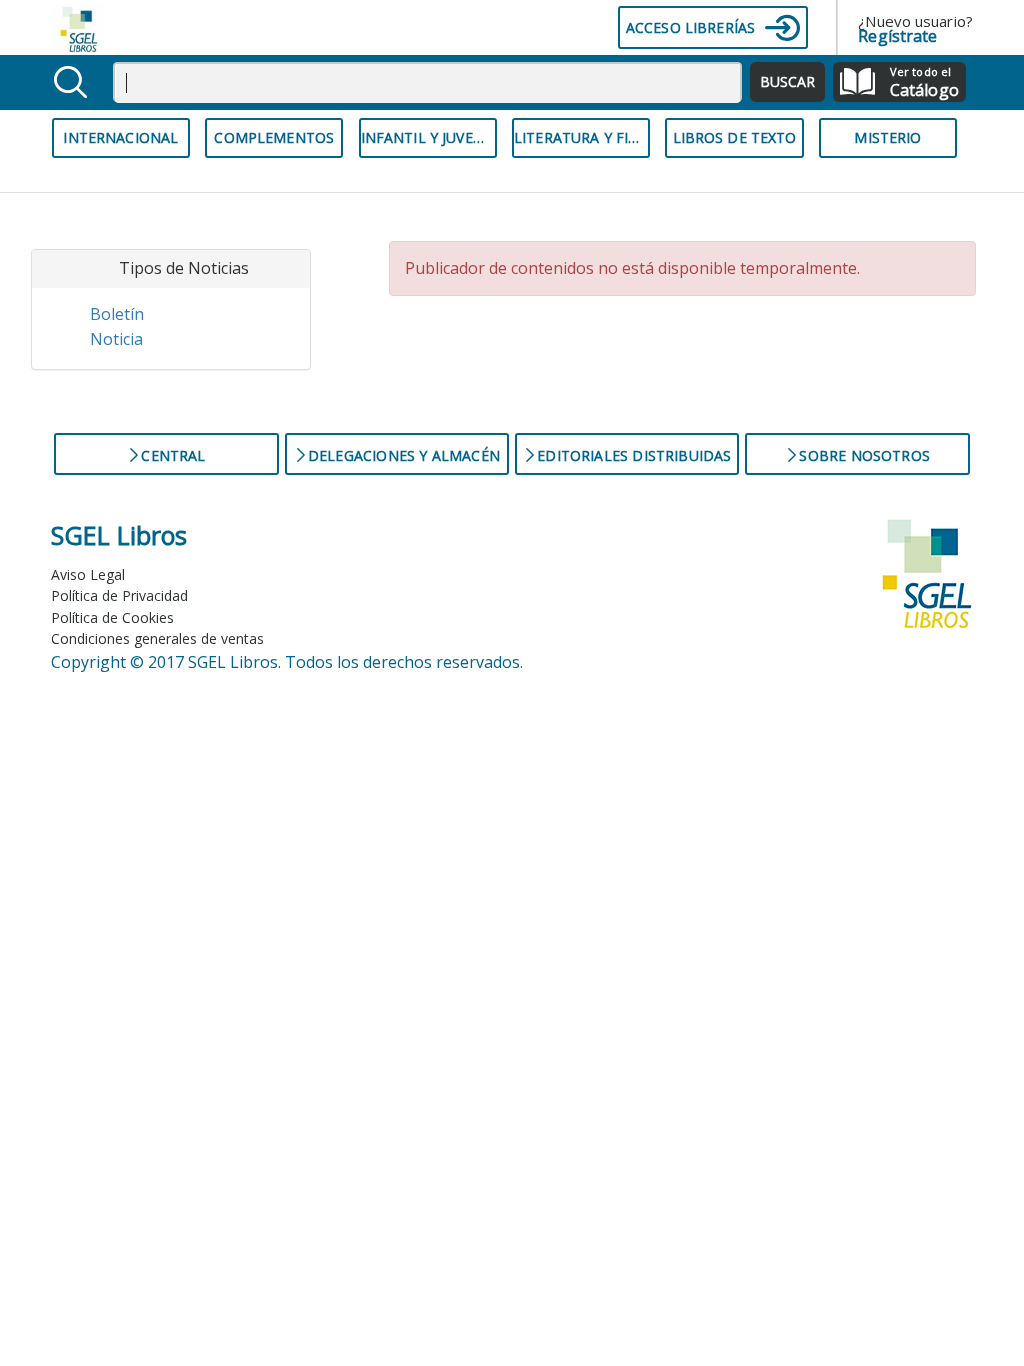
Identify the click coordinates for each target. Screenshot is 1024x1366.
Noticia (116, 339)
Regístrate (897, 36)
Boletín (117, 314)
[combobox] (428, 83)
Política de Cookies (112, 617)
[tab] (171, 269)
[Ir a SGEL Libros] (85, 28)
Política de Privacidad (119, 595)
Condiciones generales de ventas (157, 638)
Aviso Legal (88, 574)
